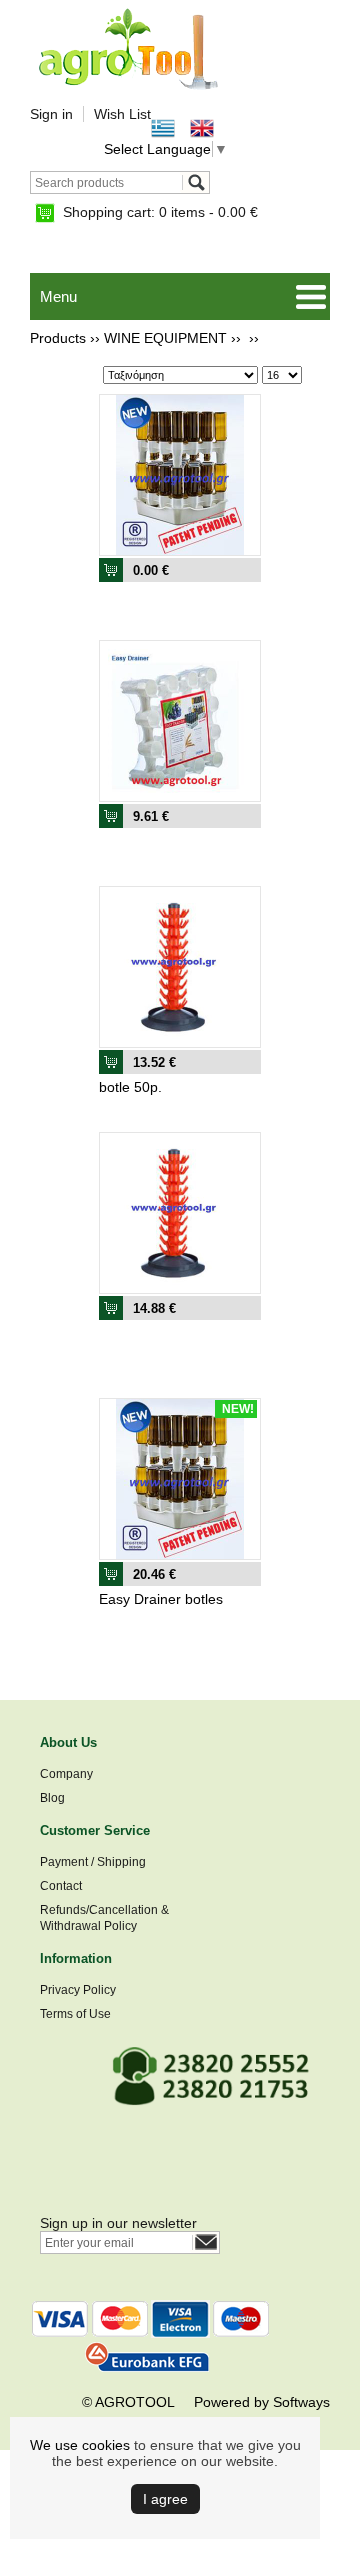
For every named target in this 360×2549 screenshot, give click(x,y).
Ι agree (165, 2499)
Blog (52, 1798)
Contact (61, 1886)
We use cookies (80, 2445)
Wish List (122, 114)
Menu (58, 296)
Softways (301, 2402)
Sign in (51, 114)
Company (66, 1774)
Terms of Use (75, 2014)
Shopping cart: (160, 212)
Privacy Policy (78, 1990)
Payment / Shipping (93, 1862)
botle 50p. (130, 1087)
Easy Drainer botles (161, 1599)
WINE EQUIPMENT (165, 338)
